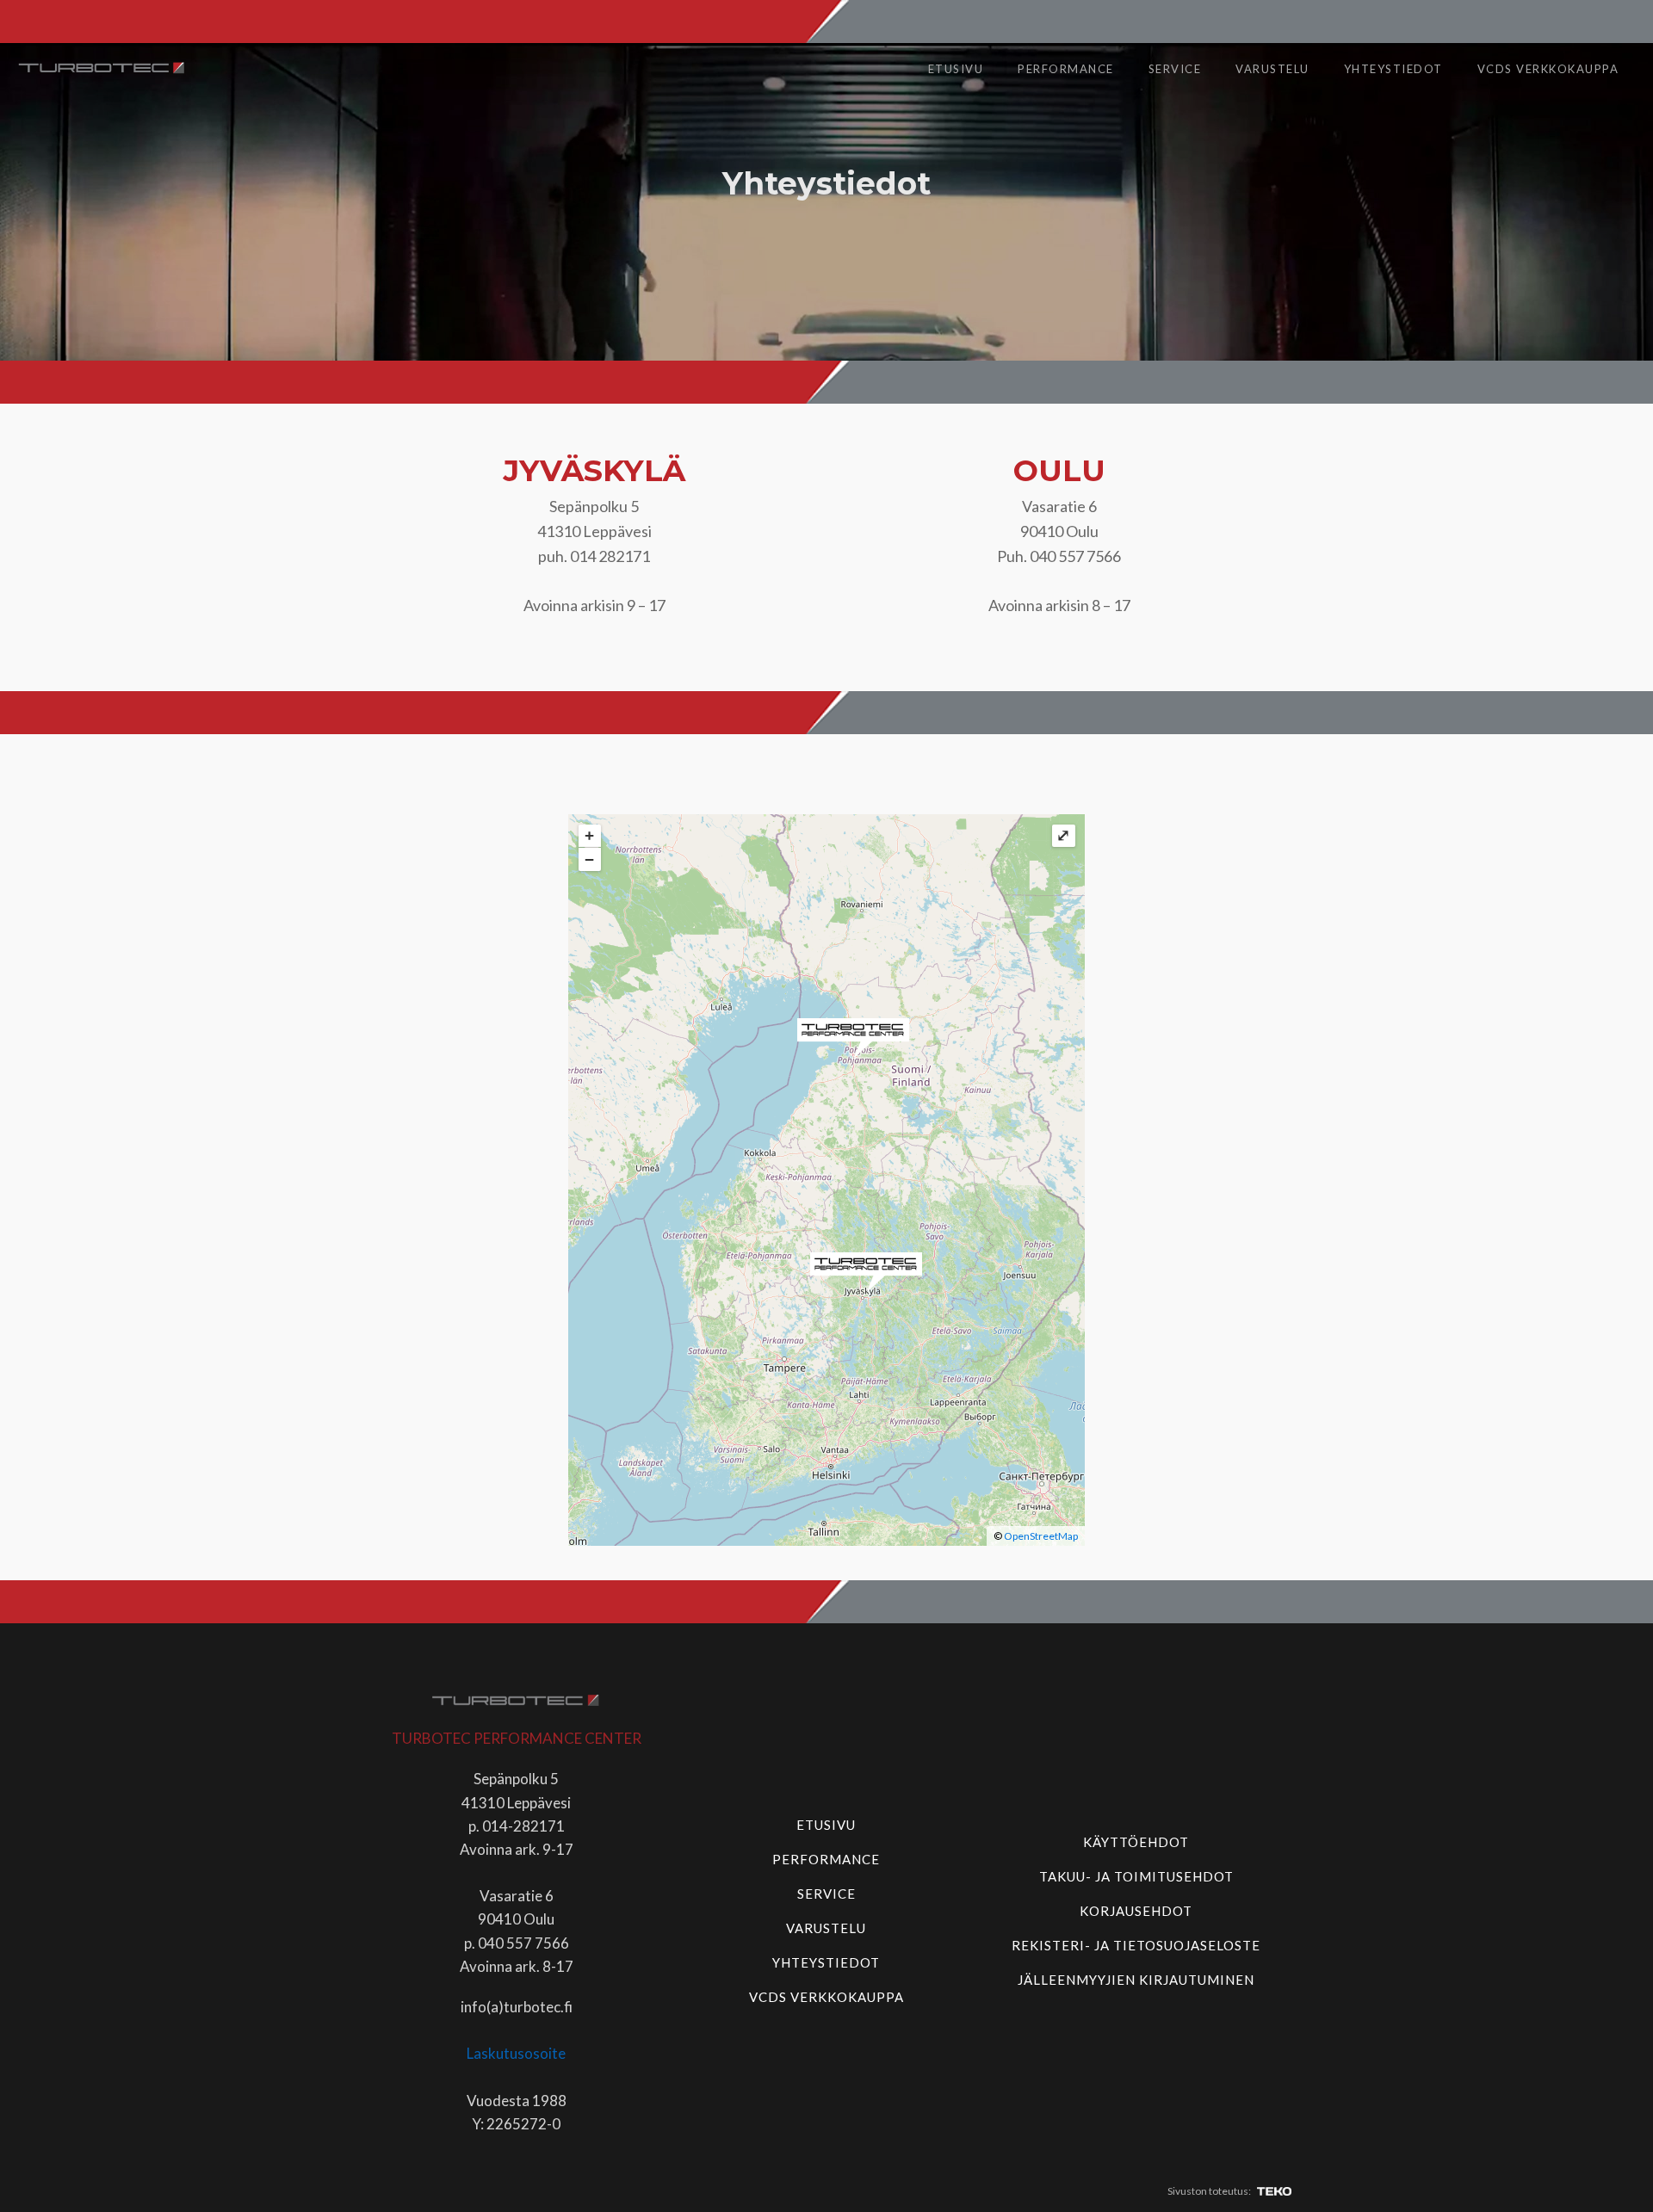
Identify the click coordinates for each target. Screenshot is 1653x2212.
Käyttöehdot (1136, 1842)
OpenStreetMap (1041, 1536)
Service (1175, 69)
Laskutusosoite (516, 2053)
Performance (1066, 69)
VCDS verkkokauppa (1548, 69)
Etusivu (956, 69)
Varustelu (1272, 69)
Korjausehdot (1136, 1911)
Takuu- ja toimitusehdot (1136, 1876)
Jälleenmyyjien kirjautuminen (1136, 1980)
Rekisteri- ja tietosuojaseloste (1136, 1945)
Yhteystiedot (1393, 69)
